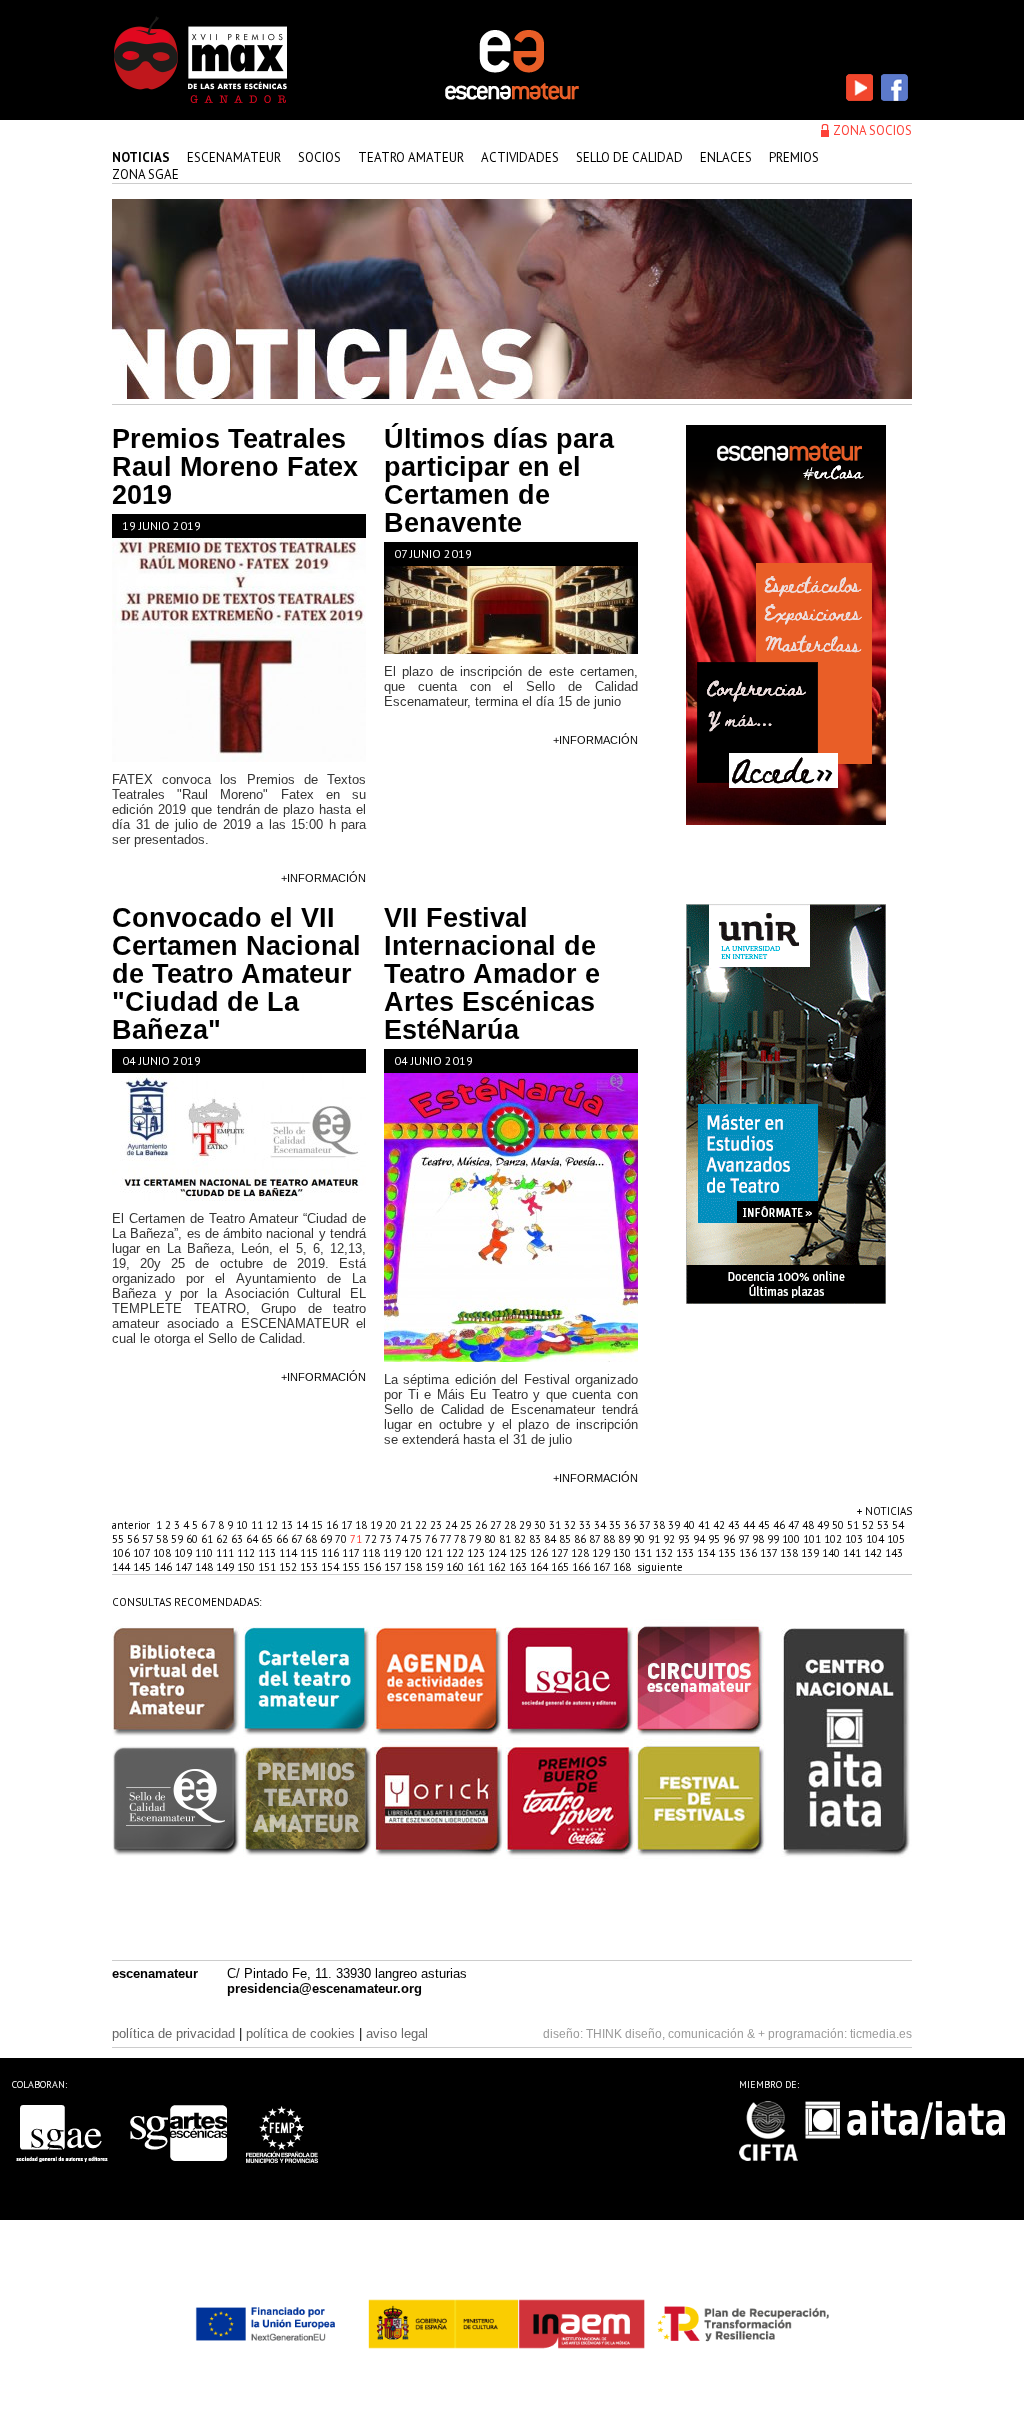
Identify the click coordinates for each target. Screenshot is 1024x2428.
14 (303, 1525)
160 (456, 1567)
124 (498, 1553)
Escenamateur (234, 157)
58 (163, 1539)
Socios (319, 157)
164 (540, 1567)
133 (686, 1553)
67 (298, 1539)
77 (447, 1539)
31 (556, 1525)
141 (853, 1553)
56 (134, 1539)
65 (268, 1539)
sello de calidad (629, 157)
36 (631, 1525)
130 (623, 1553)
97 (745, 1539)
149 (226, 1567)
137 (770, 1553)
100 (792, 1539)
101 (813, 1539)
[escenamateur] (512, 98)
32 (571, 1525)
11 (258, 1525)
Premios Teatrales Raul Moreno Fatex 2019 (235, 467)
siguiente (660, 1567)
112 (247, 1553)
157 (394, 1567)
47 (795, 1525)
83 (536, 1539)
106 (122, 1553)
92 (670, 1539)
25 (467, 1525)
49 (824, 1525)
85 (566, 1539)
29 (526, 1525)
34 (601, 1525)
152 (289, 1567)
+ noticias (884, 1511)
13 (288, 1525)
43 (735, 1525)
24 (452, 1525)
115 (310, 1553)
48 (809, 1525)
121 (435, 1553)
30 (541, 1525)
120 (414, 1553)
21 (407, 1525)
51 (854, 1525)
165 (561, 1567)
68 (312, 1539)
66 (283, 1539)
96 (730, 1539)
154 (331, 1567)
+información (323, 878)
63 (238, 1539)
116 (331, 1553)
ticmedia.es (881, 2034)
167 (603, 1567)
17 (348, 1525)
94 (700, 1539)
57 (149, 1539)
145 (143, 1567)
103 (855, 1539)
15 (318, 1525)
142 (874, 1553)
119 (393, 1553)
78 (461, 1539)
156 (373, 1567)
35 (616, 1525)
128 (581, 1553)
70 (342, 1539)
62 (223, 1539)
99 (774, 1539)
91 (655, 1539)
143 (894, 1553)
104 (876, 1539)
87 (596, 1539)
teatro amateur (411, 157)
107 (143, 1553)
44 (750, 1525)
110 (205, 1553)
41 (705, 1525)
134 (707, 1553)
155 (352, 1567)
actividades (520, 157)
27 (497, 1525)
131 (644, 1553)
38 (660, 1525)
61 (208, 1539)
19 (377, 1525)
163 (519, 1567)
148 (205, 1567)
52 (869, 1525)
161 (477, 1567)
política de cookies (300, 2033)
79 (476, 1539)
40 (690, 1525)
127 (561, 1553)
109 (184, 1553)
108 (163, 1553)
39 (675, 1525)
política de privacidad (173, 2033)
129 (602, 1553)
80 (491, 1539)
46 (780, 1525)
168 (623, 1567)
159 (435, 1567)
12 (273, 1525)
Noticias (141, 157)
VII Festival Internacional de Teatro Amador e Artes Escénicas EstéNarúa (492, 974)
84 (551, 1539)
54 (898, 1525)
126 (540, 1553)
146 (164, 1567)
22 (422, 1525)
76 (432, 1539)
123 (477, 1553)
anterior (131, 1525)
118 (372, 1553)
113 (268, 1553)
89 (625, 1539)
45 (765, 1525)
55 (119, 1539)
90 (640, 1539)
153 (310, 1567)
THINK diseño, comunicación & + (675, 2034)
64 (253, 1539)
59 (178, 1539)
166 (582, 1567)
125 (519, 1553)
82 (521, 1539)
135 (728, 1553)
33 (586, 1525)
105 (896, 1539)
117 (352, 1553)
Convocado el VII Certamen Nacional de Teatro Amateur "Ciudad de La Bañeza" (236, 974)
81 (506, 1539)
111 (226, 1553)
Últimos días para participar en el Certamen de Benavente (499, 481)
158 (414, 1567)
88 (610, 1539)
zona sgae (145, 174)
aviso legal (397, 2033)
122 (456, 1553)
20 (392, 1525)
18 (362, 1525)
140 (832, 1553)
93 (685, 1539)
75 (417, 1539)
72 (372, 1539)
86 (581, 1539)
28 (511, 1525)
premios (794, 157)
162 (498, 1567)
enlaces (726, 157)
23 (437, 1525)
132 (665, 1553)
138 (790, 1553)
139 (811, 1553)
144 (122, 1567)
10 (243, 1525)
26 (482, 1525)
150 (247, 1567)
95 (715, 1539)
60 (193, 1539)
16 (333, 1525)
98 (759, 1539)
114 (289, 1553)
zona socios (872, 130)
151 (268, 1567)
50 (839, 1525)
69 (327, 1539)
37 (646, 1525)
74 (402, 1539)
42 (720, 1525)
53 (884, 1525)
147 (185, 1567)
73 (387, 1539)
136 (749, 1553)
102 (834, 1539)
